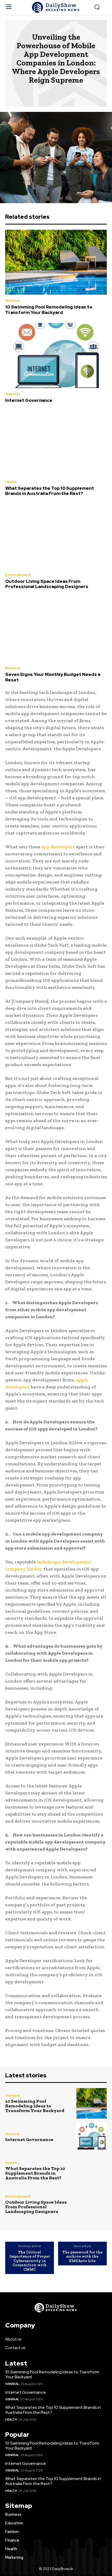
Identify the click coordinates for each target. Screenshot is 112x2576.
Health (11, 482)
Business (13, 668)
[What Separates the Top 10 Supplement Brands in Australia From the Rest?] (56, 443)
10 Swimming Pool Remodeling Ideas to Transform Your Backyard (49, 310)
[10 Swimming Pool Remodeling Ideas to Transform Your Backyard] (56, 262)
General (12, 301)
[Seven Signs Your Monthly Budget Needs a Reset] (56, 630)
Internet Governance (29, 400)
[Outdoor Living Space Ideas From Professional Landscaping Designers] (56, 536)
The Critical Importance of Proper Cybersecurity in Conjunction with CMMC (30, 2261)
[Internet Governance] (56, 355)
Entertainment (18, 575)
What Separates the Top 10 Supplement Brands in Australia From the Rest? (50, 491)
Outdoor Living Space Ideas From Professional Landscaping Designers (47, 584)
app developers (58, 847)
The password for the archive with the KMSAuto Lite (82, 2256)
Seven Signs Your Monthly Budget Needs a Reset (53, 677)
